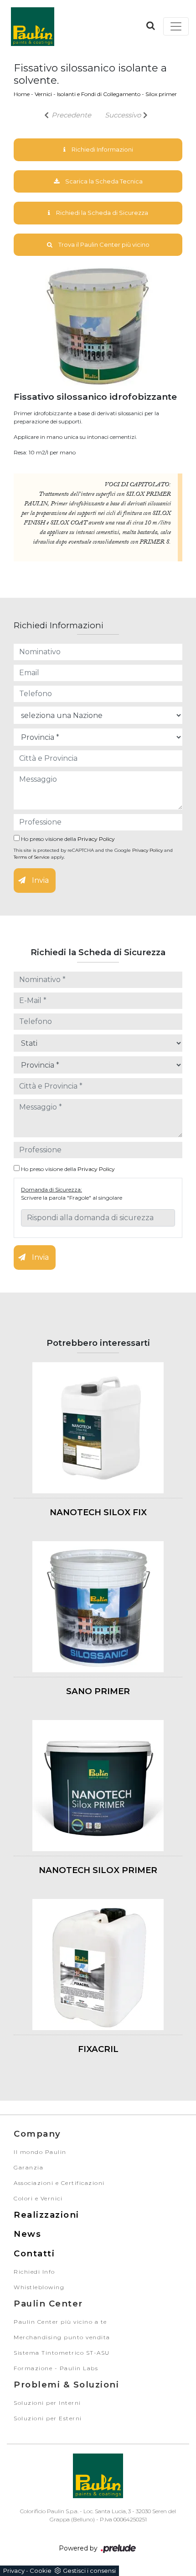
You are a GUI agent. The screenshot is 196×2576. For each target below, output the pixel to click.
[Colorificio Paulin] (32, 26)
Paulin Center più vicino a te (60, 2322)
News (27, 2234)
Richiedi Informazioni (102, 149)
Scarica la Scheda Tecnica (103, 181)
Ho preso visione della (67, 839)
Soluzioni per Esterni (48, 2418)
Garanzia (28, 2167)
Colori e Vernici (38, 2198)
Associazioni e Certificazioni (59, 2183)
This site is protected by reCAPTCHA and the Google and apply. (93, 854)
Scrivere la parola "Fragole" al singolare (72, 1198)
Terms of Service (32, 857)
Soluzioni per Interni (47, 2403)
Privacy (14, 2571)
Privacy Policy (96, 839)
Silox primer (161, 94)
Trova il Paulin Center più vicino (103, 244)
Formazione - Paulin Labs (56, 2368)
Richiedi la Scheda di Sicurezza (101, 213)
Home (22, 94)
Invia (39, 880)
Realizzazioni (46, 2215)
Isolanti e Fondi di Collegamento (99, 94)
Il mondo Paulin (40, 2152)
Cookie (41, 2571)
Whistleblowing (39, 2287)
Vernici (43, 94)
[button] (151, 25)
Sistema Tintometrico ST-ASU (62, 2353)
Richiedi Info (34, 2272)
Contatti (34, 2253)
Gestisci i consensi (89, 2571)
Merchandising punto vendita (62, 2337)
